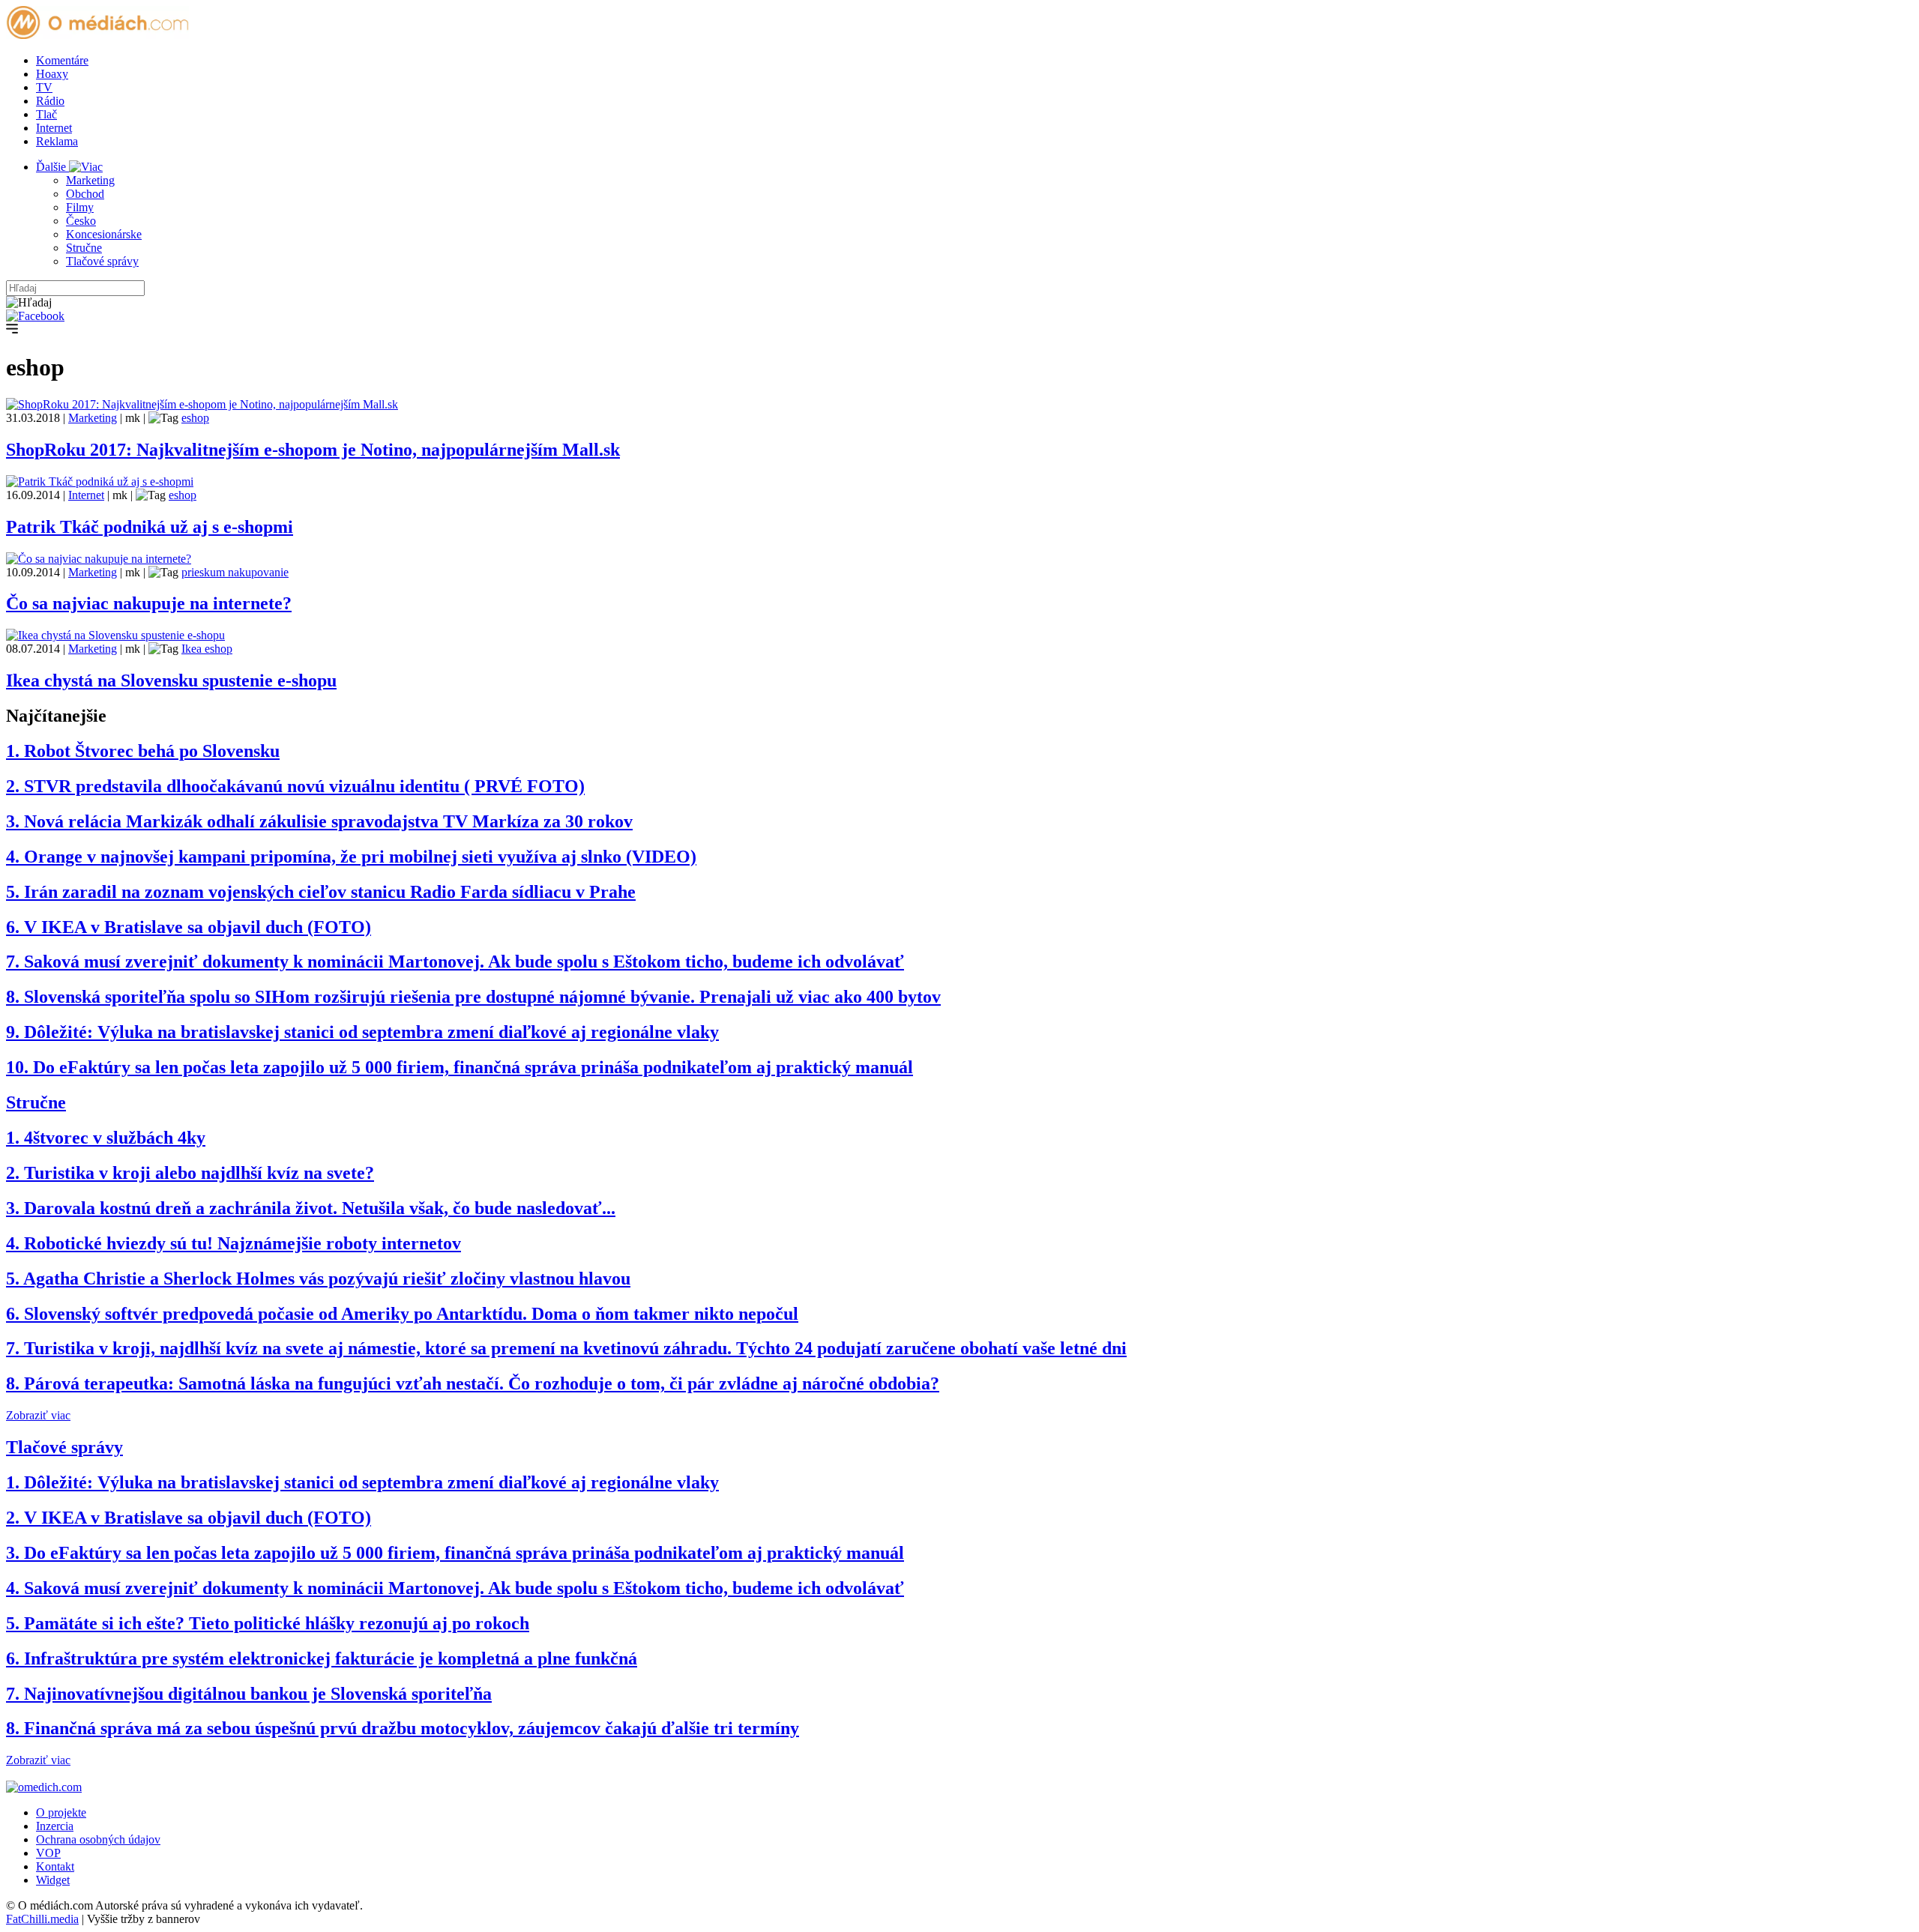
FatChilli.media (42, 1919)
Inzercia (55, 1826)
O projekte (61, 1812)
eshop (195, 418)
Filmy (80, 207)
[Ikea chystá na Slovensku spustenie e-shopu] (115, 635)
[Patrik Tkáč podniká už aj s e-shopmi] (100, 482)
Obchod (85, 194)
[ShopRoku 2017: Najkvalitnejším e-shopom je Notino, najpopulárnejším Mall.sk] (202, 404)
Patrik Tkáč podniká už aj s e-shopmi (150, 527)
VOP (48, 1853)
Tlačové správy (102, 261)
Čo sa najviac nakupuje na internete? (149, 603)
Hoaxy (52, 74)
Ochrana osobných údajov (98, 1839)
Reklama (57, 141)
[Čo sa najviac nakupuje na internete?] (99, 559)
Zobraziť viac (38, 1415)
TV (44, 87)
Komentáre (62, 60)
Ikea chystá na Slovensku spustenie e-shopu (171, 680)
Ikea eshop (207, 649)
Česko (81, 221)
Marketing (90, 180)
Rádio (50, 101)
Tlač (46, 114)
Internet (54, 128)
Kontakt (55, 1866)
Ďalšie (52, 167)
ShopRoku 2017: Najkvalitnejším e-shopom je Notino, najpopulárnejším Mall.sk (313, 450)
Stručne (84, 248)
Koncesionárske (104, 234)
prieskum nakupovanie (235, 572)
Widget (53, 1880)
